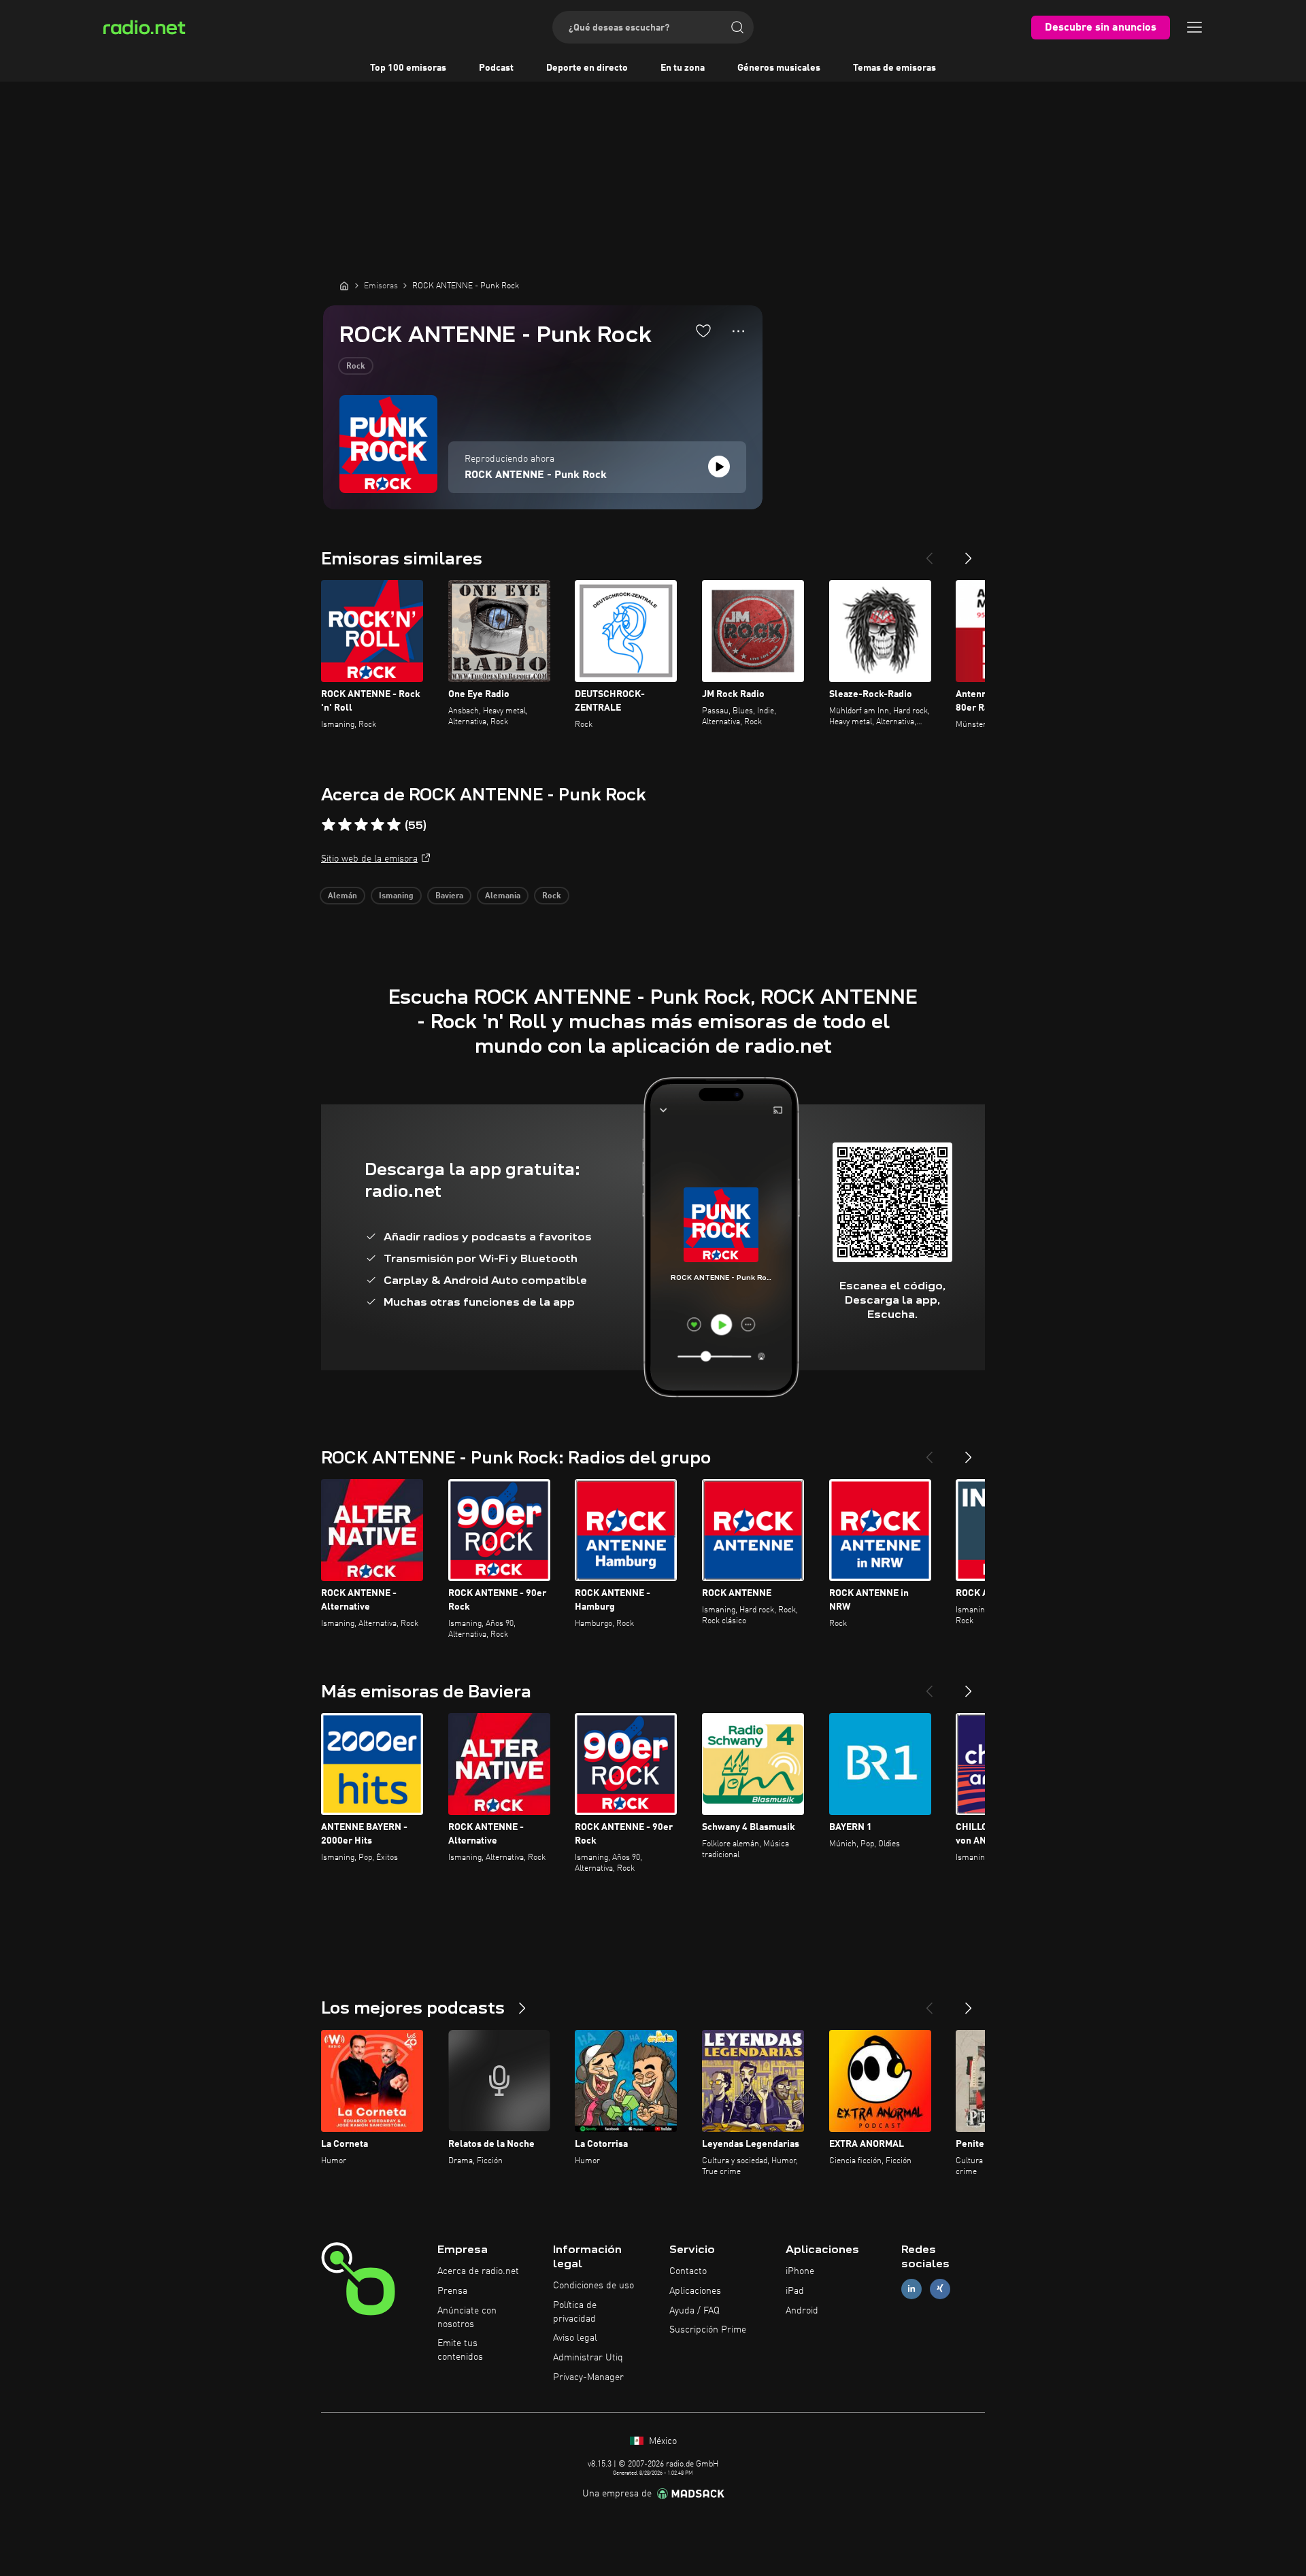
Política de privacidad (575, 2312)
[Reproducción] (719, 467)
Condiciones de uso (593, 2286)
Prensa (452, 2291)
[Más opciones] (738, 331)
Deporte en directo (587, 68)
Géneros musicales (779, 68)
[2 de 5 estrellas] (345, 825)
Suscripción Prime (708, 2330)
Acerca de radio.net (478, 2271)
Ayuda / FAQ (694, 2311)
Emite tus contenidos (460, 2350)
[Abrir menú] (1194, 27)
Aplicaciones (695, 2291)
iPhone (800, 2271)
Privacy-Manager (588, 2377)
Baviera (449, 896)
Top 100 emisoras (408, 68)
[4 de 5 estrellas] (378, 825)
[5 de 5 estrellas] (394, 825)
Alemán (342, 896)
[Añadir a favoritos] (703, 331)
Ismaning (396, 896)
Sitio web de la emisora (369, 859)
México (662, 2441)
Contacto (688, 2271)
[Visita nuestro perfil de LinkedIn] (911, 2289)
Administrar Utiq (588, 2358)
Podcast (496, 68)
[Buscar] (737, 27)
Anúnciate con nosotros (467, 2318)
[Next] (969, 553)
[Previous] (929, 553)
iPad (795, 2291)
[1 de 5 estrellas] (329, 825)
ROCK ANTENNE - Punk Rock (536, 475)
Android (802, 2311)
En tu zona (683, 68)
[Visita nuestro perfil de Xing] (940, 2289)
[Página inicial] (344, 286)
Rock (356, 367)
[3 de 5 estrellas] (361, 825)
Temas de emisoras (894, 68)
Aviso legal (575, 2338)
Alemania (503, 896)
